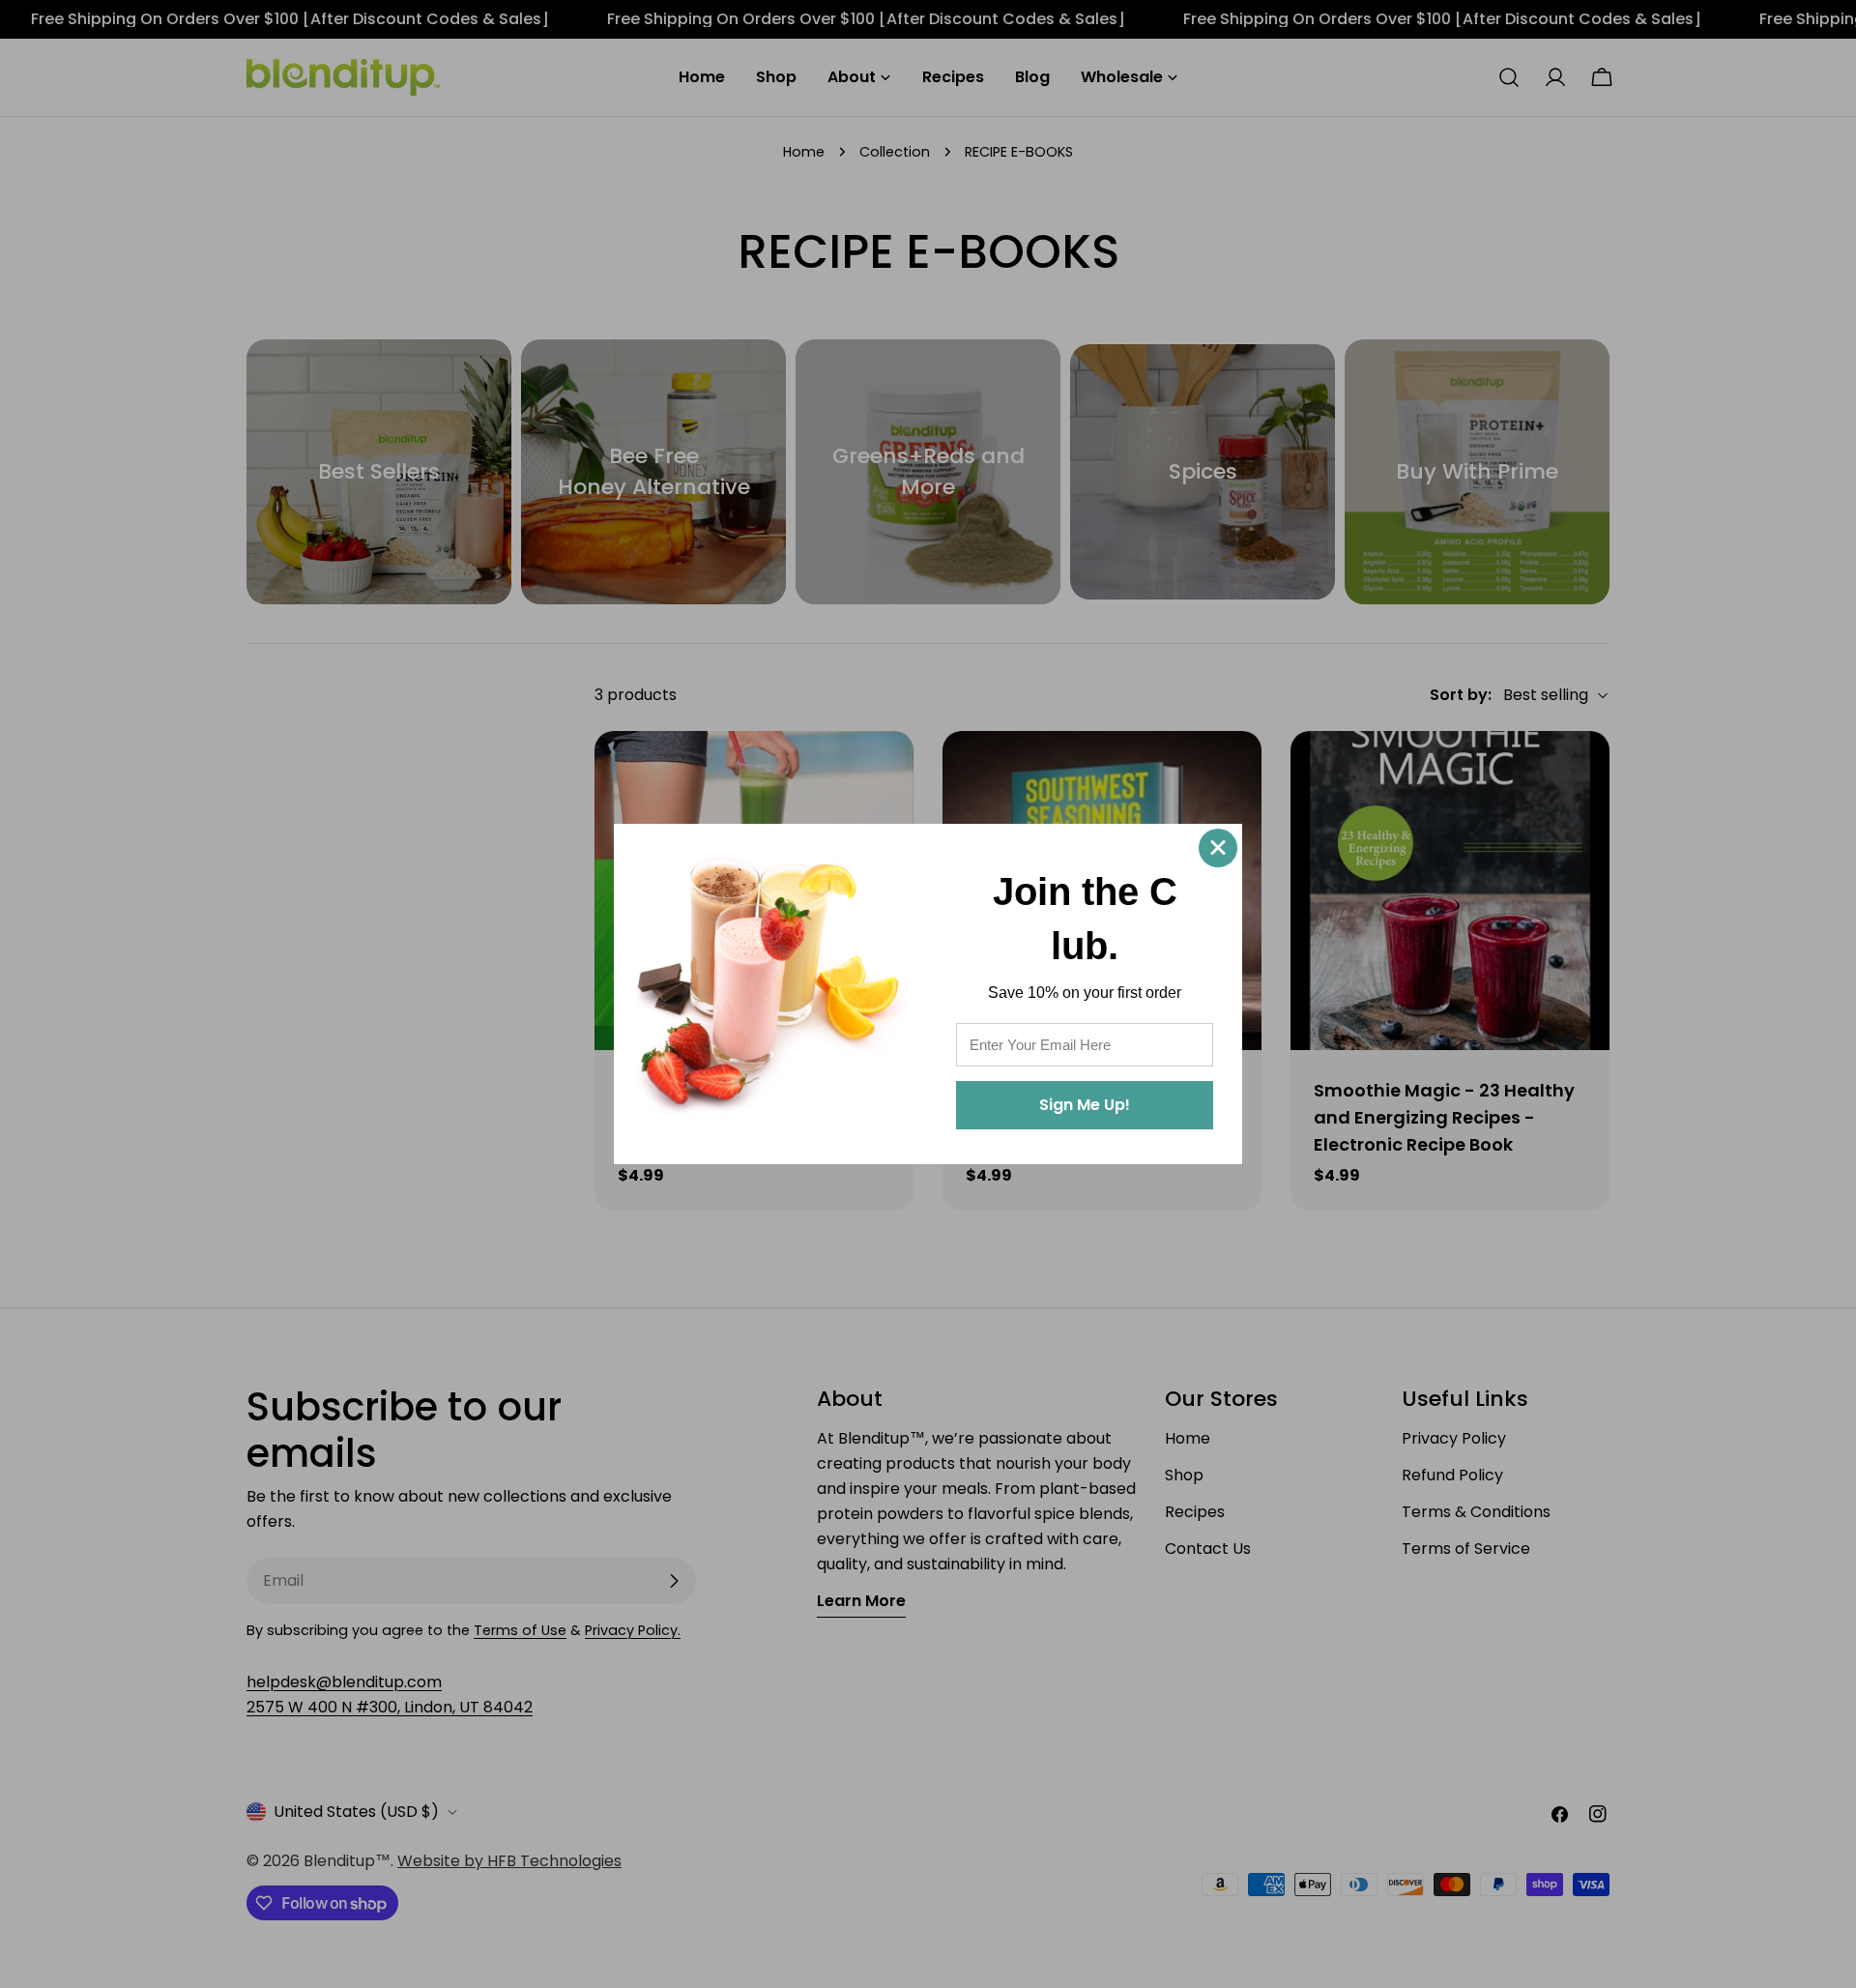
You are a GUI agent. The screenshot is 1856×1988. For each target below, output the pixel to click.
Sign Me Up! (1085, 1105)
